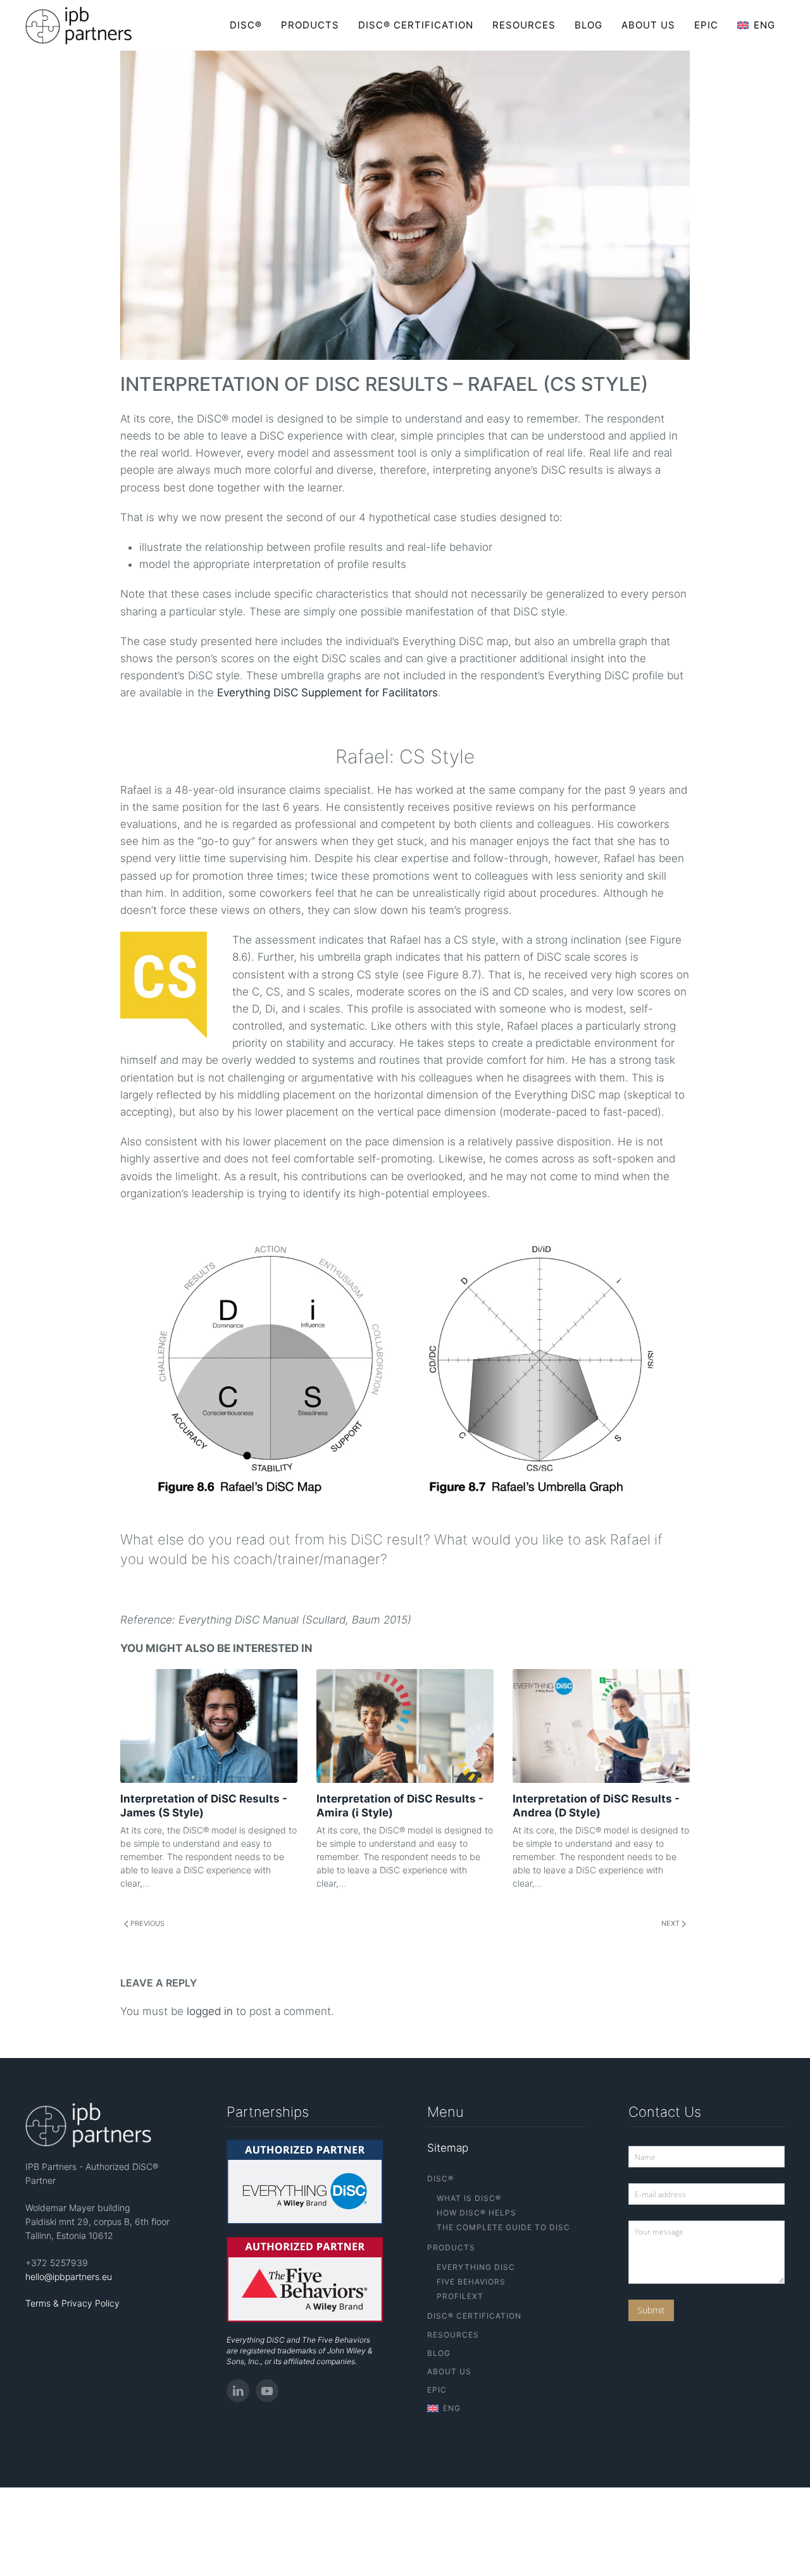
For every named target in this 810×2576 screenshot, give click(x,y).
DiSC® (246, 25)
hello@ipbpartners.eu (69, 2277)
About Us (648, 25)
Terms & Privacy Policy (72, 2303)
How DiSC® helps (477, 2213)
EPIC (706, 25)
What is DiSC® (469, 2198)
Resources (524, 25)
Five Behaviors (471, 2282)
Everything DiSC (476, 2267)
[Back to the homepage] (79, 25)
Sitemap (448, 2148)
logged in (210, 2011)
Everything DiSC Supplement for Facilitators (327, 693)
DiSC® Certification (416, 25)
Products (310, 25)
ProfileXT (460, 2296)
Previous (146, 1923)
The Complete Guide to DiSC (503, 2227)
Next (671, 1923)
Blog (589, 25)
